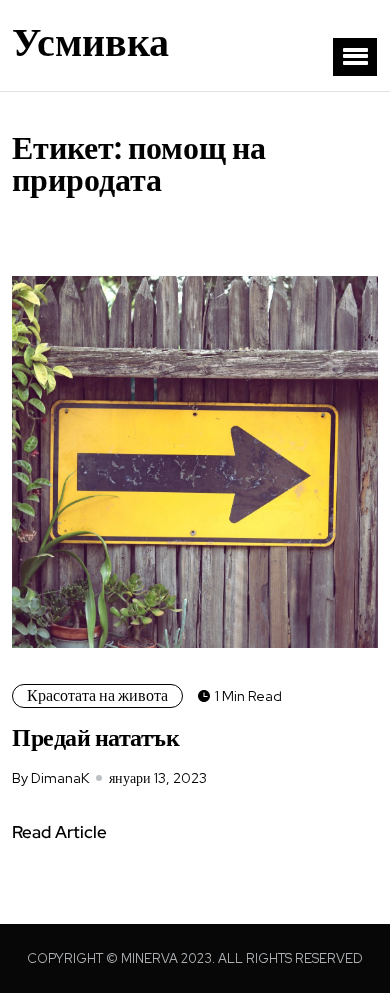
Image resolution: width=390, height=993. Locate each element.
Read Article (59, 832)
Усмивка (90, 42)
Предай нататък (95, 737)
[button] (355, 57)
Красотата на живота (97, 695)
